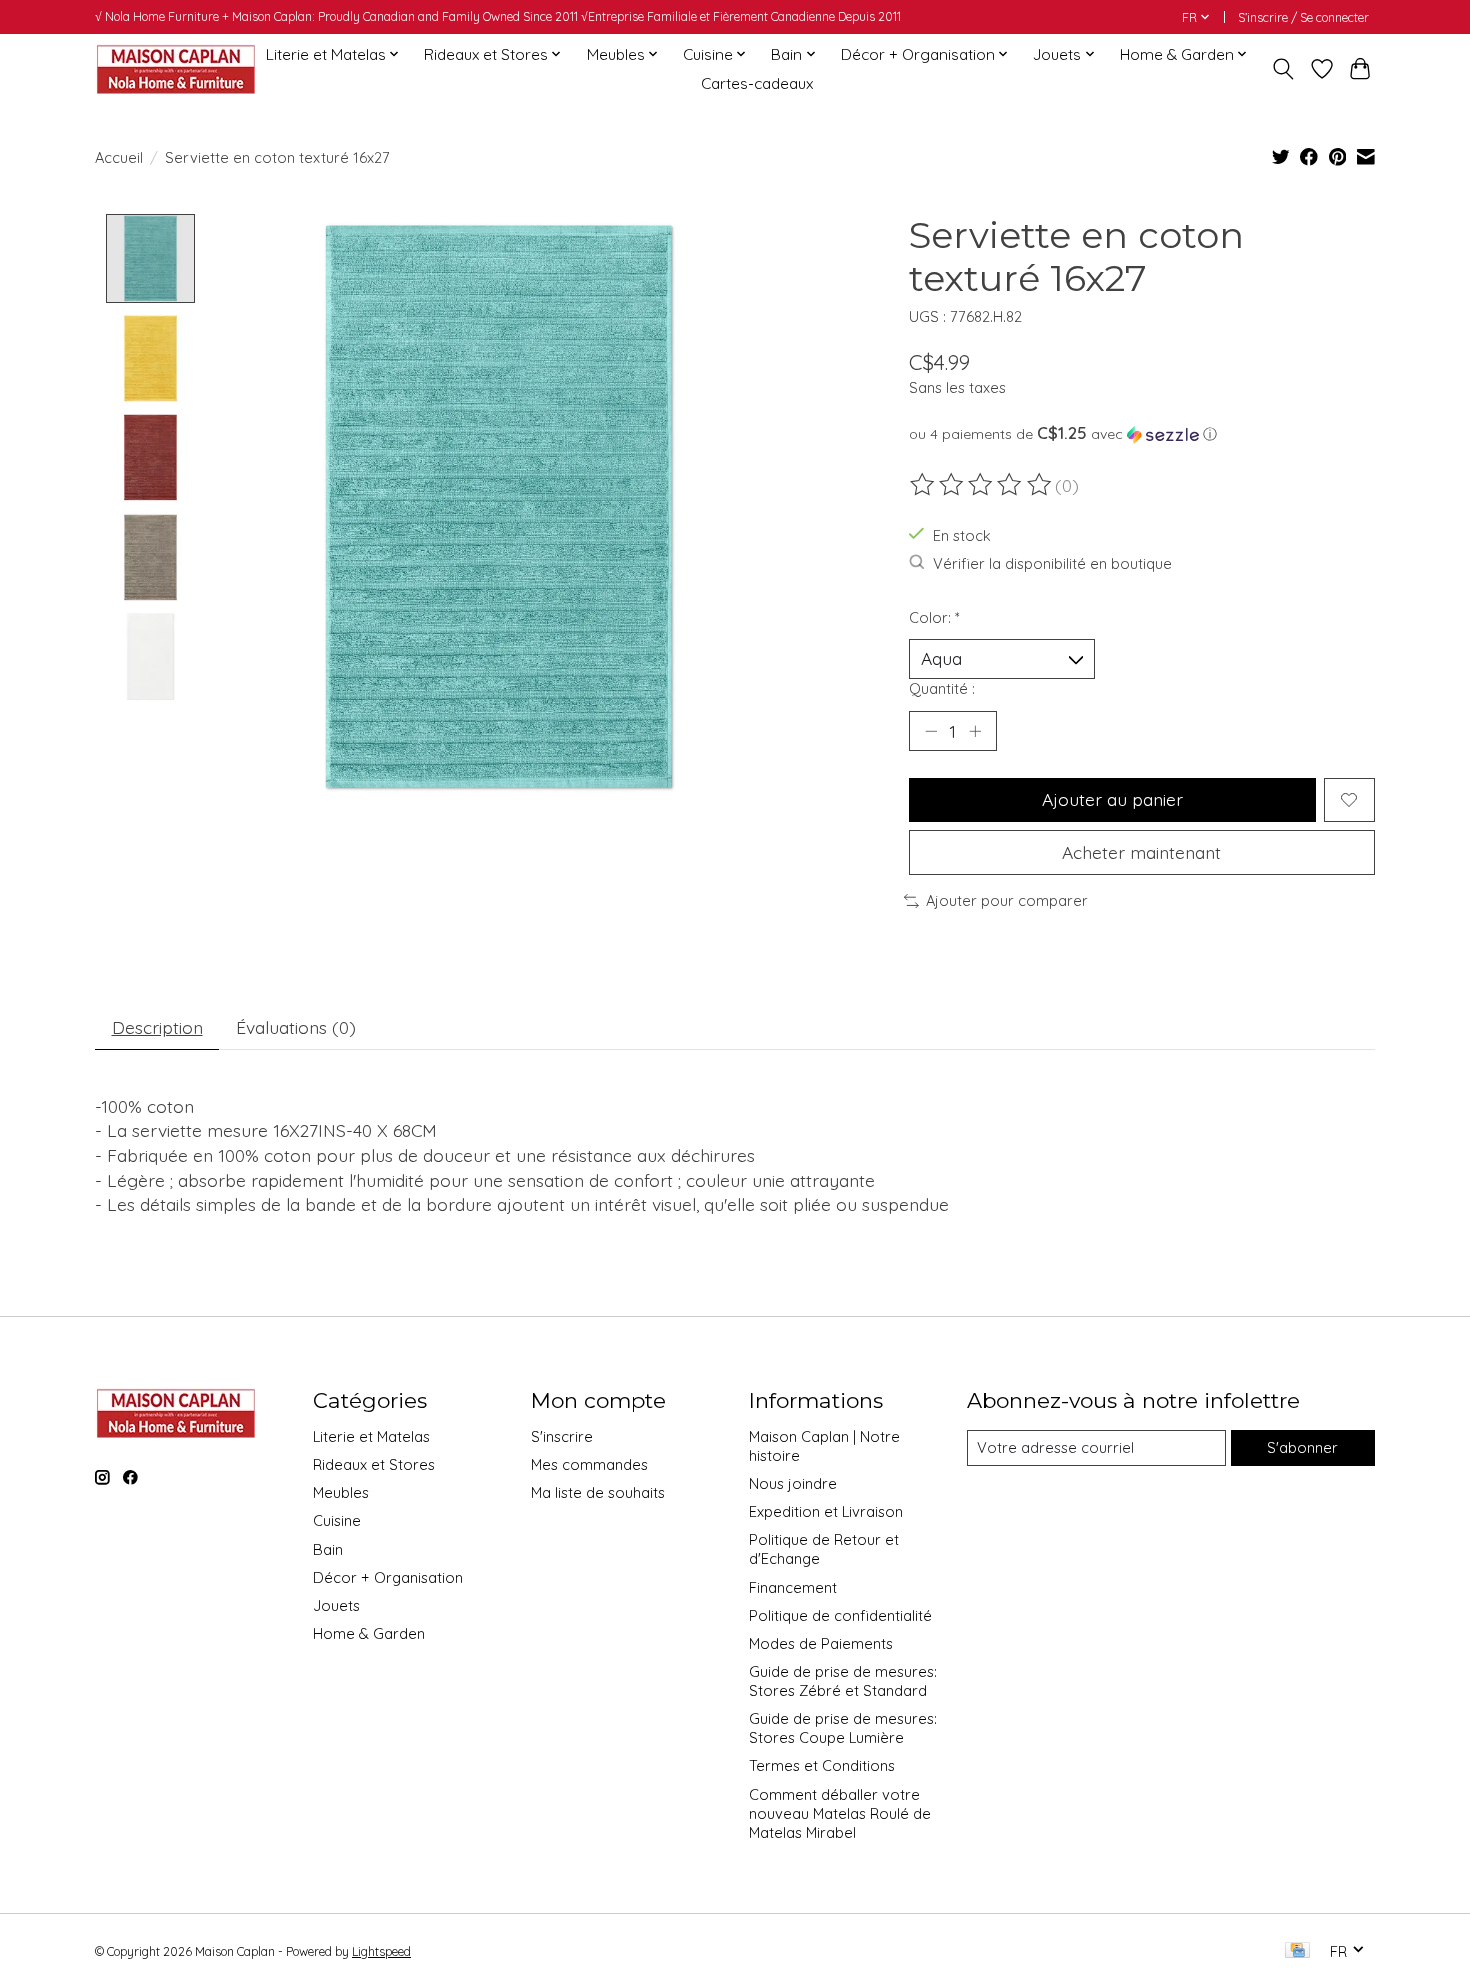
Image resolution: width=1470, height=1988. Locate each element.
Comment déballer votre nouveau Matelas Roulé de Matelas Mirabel (840, 1813)
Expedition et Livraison (826, 1511)
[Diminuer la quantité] (931, 731)
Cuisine (337, 1520)
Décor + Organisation (388, 1577)
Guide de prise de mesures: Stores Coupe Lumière (843, 1728)
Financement (793, 1587)
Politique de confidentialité (840, 1615)
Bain (328, 1549)
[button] (1142, 434)
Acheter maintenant (1141, 852)
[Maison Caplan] (175, 68)
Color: (934, 617)
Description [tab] (157, 1027)
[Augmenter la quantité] (975, 731)
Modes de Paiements (821, 1643)
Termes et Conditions (822, 1765)
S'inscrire (562, 1436)
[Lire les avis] (982, 485)
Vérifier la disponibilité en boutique (1052, 563)
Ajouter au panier (1112, 799)
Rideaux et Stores (374, 1464)
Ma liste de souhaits (598, 1492)
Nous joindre (793, 1483)
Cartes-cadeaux (757, 83)
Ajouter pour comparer (1007, 900)
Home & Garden (369, 1633)
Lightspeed (381, 1951)
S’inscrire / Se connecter (1303, 17)
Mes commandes (589, 1464)
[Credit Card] (1297, 1951)
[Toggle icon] (1283, 69)
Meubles (341, 1492)
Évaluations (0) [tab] (296, 1027)
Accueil (119, 157)
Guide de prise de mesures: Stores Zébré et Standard (843, 1681)
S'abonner (1302, 1447)
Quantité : (942, 688)
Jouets (336, 1605)
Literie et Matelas (371, 1436)
